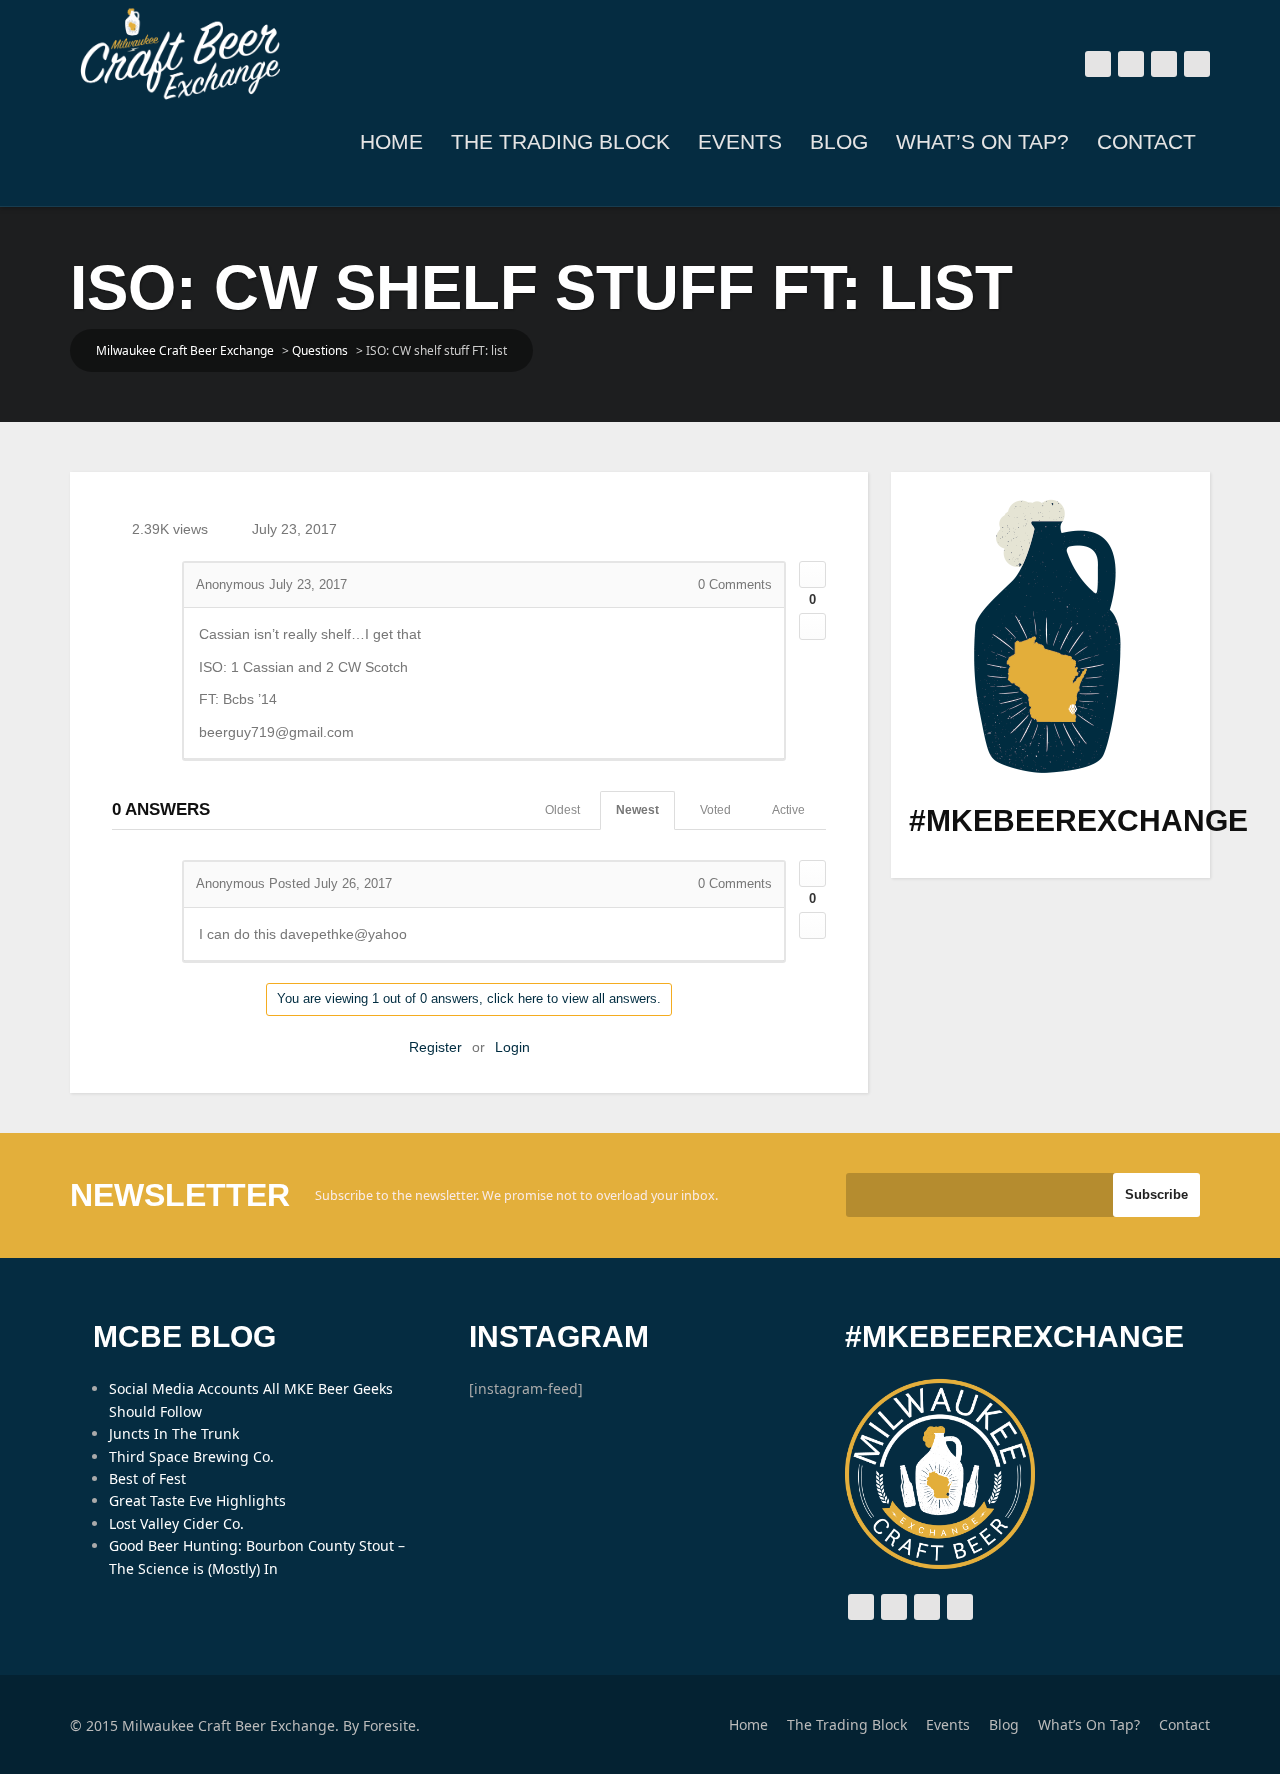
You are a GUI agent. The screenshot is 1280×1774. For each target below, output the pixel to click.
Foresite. (391, 1725)
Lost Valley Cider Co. (176, 1523)
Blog (839, 141)
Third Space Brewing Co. (191, 1456)
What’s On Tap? (982, 141)
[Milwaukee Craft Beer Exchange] (180, 54)
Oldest (562, 810)
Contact (1146, 141)
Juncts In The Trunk (174, 1433)
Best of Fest (147, 1478)
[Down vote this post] (812, 626)
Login (512, 1047)
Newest (637, 810)
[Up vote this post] (812, 574)
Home (391, 141)
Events (740, 141)
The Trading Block (560, 141)
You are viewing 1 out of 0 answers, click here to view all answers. (469, 998)
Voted (715, 810)
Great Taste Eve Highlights (197, 1500)
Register (435, 1047)
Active (788, 810)
